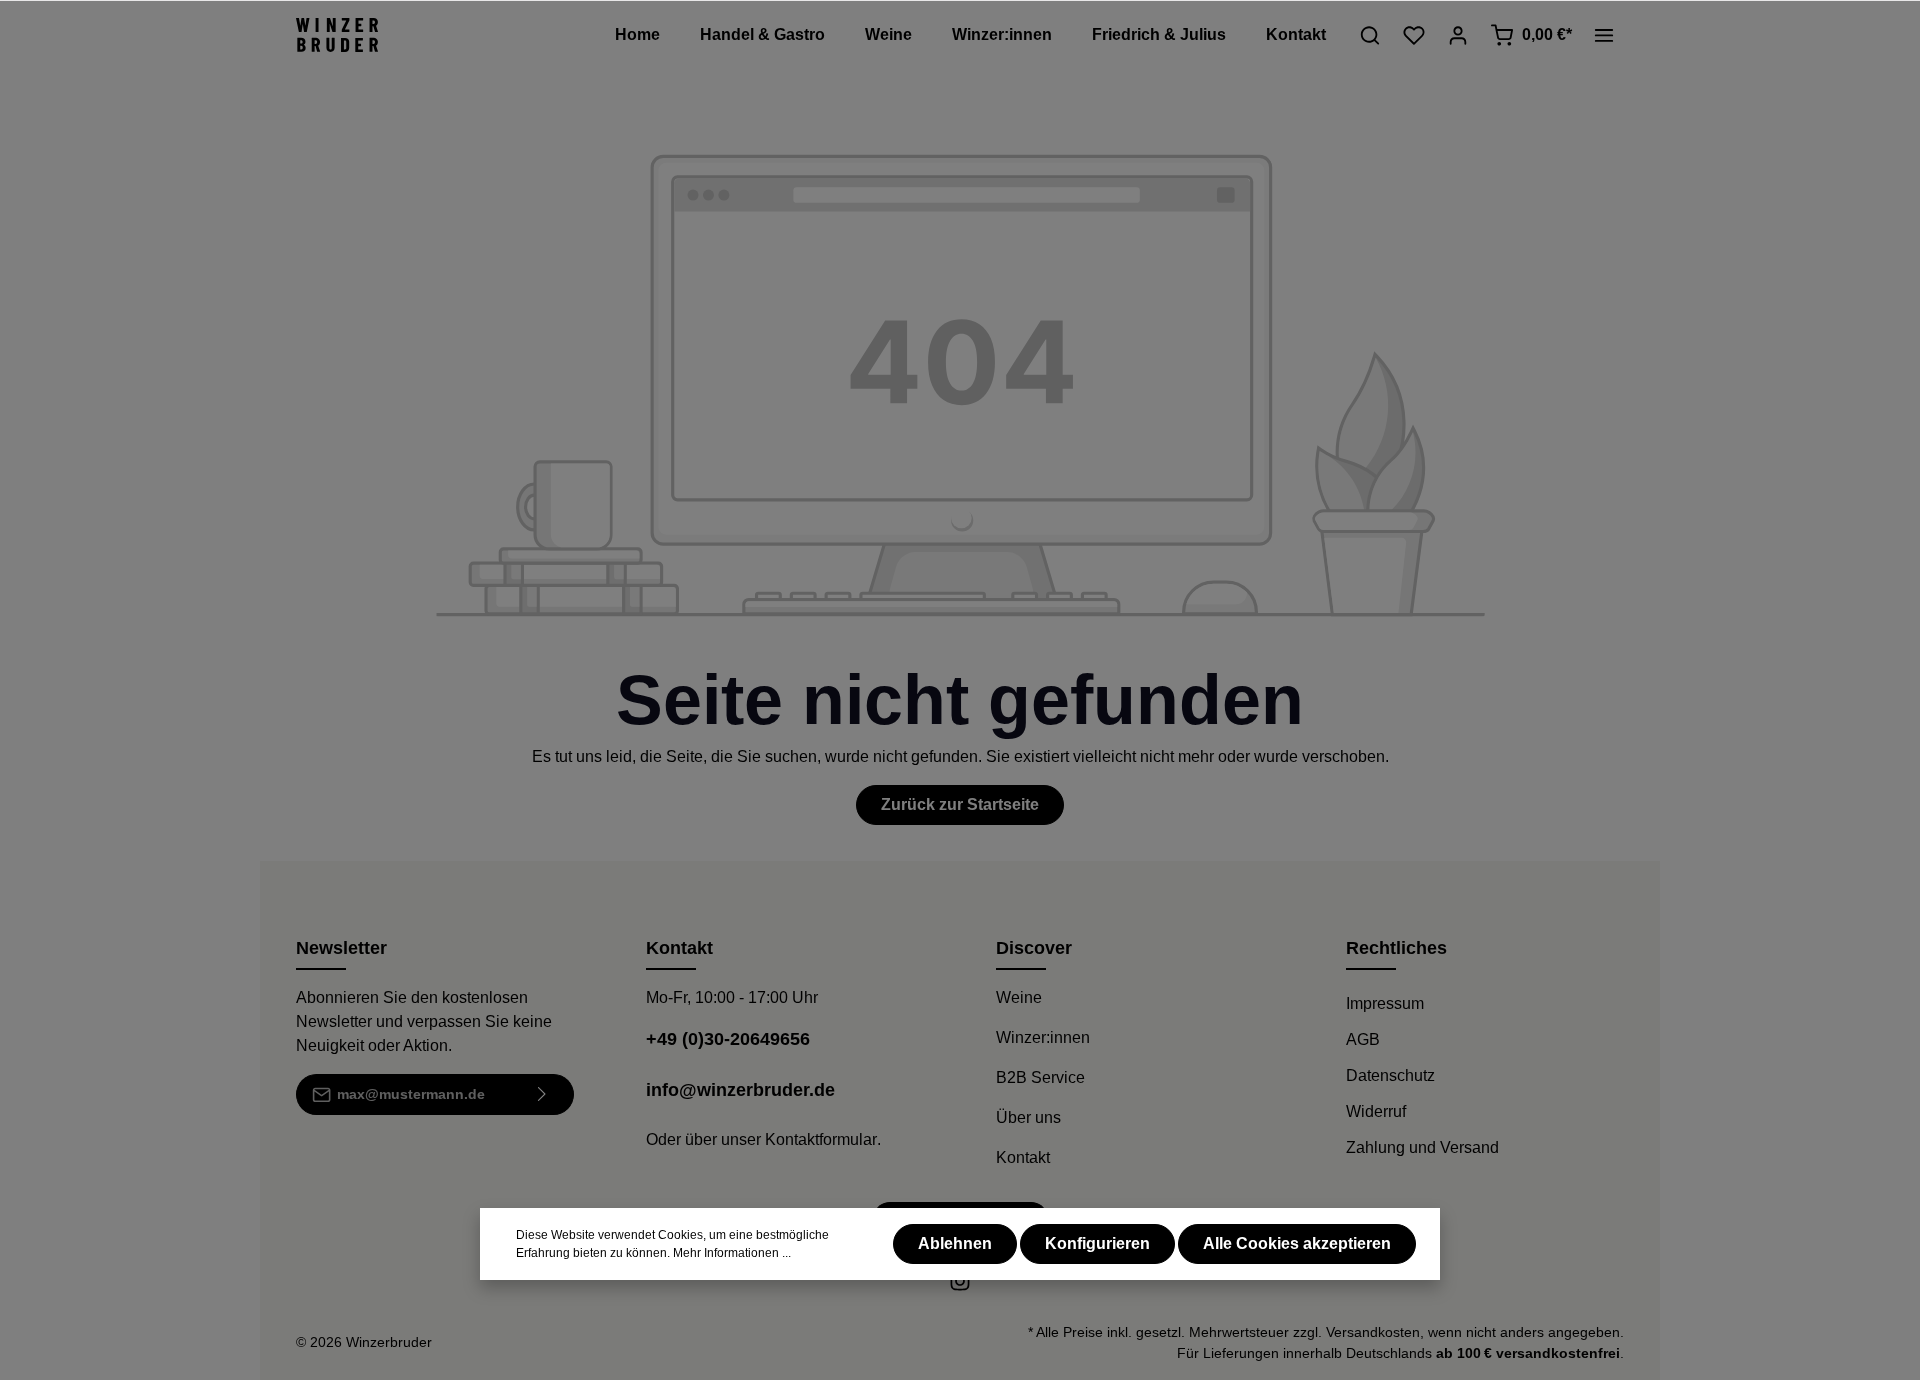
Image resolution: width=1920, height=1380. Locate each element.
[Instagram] (960, 1287)
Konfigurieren (1097, 1243)
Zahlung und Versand (1422, 1147)
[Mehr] (1604, 35)
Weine (1019, 997)
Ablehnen (955, 1243)
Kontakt (1023, 1157)
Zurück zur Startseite (960, 804)
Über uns (1028, 1117)
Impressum (1385, 1003)
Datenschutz (1390, 1075)
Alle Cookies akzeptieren (1297, 1243)
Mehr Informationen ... (732, 1253)
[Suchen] (1370, 35)
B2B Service (1040, 1077)
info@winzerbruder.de (740, 1090)
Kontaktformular (821, 1139)
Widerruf (1376, 1111)
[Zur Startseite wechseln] (337, 35)
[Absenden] (542, 1094)
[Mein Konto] (1458, 35)
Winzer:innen (1043, 1037)
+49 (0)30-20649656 (728, 1039)
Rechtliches (1396, 948)
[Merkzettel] (1414, 35)
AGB (1363, 1039)
